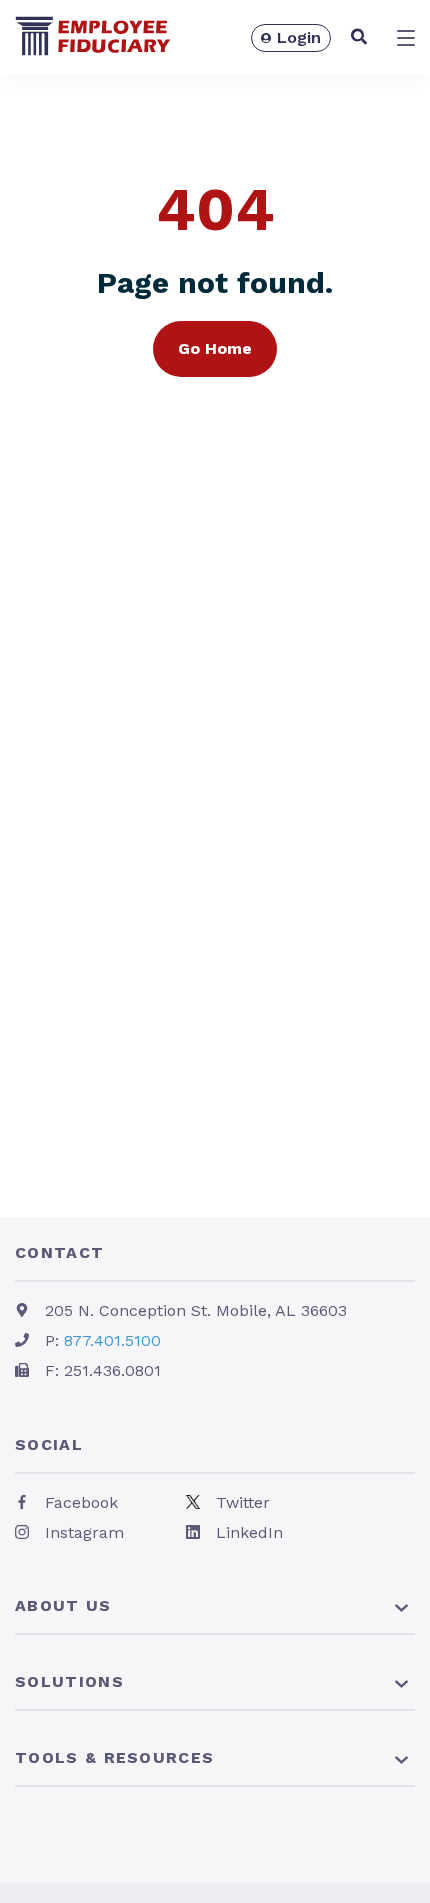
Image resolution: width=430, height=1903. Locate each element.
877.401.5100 (112, 1340)
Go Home (215, 348)
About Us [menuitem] (63, 1605)
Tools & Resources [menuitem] (114, 1757)
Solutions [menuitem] (69, 1681)
